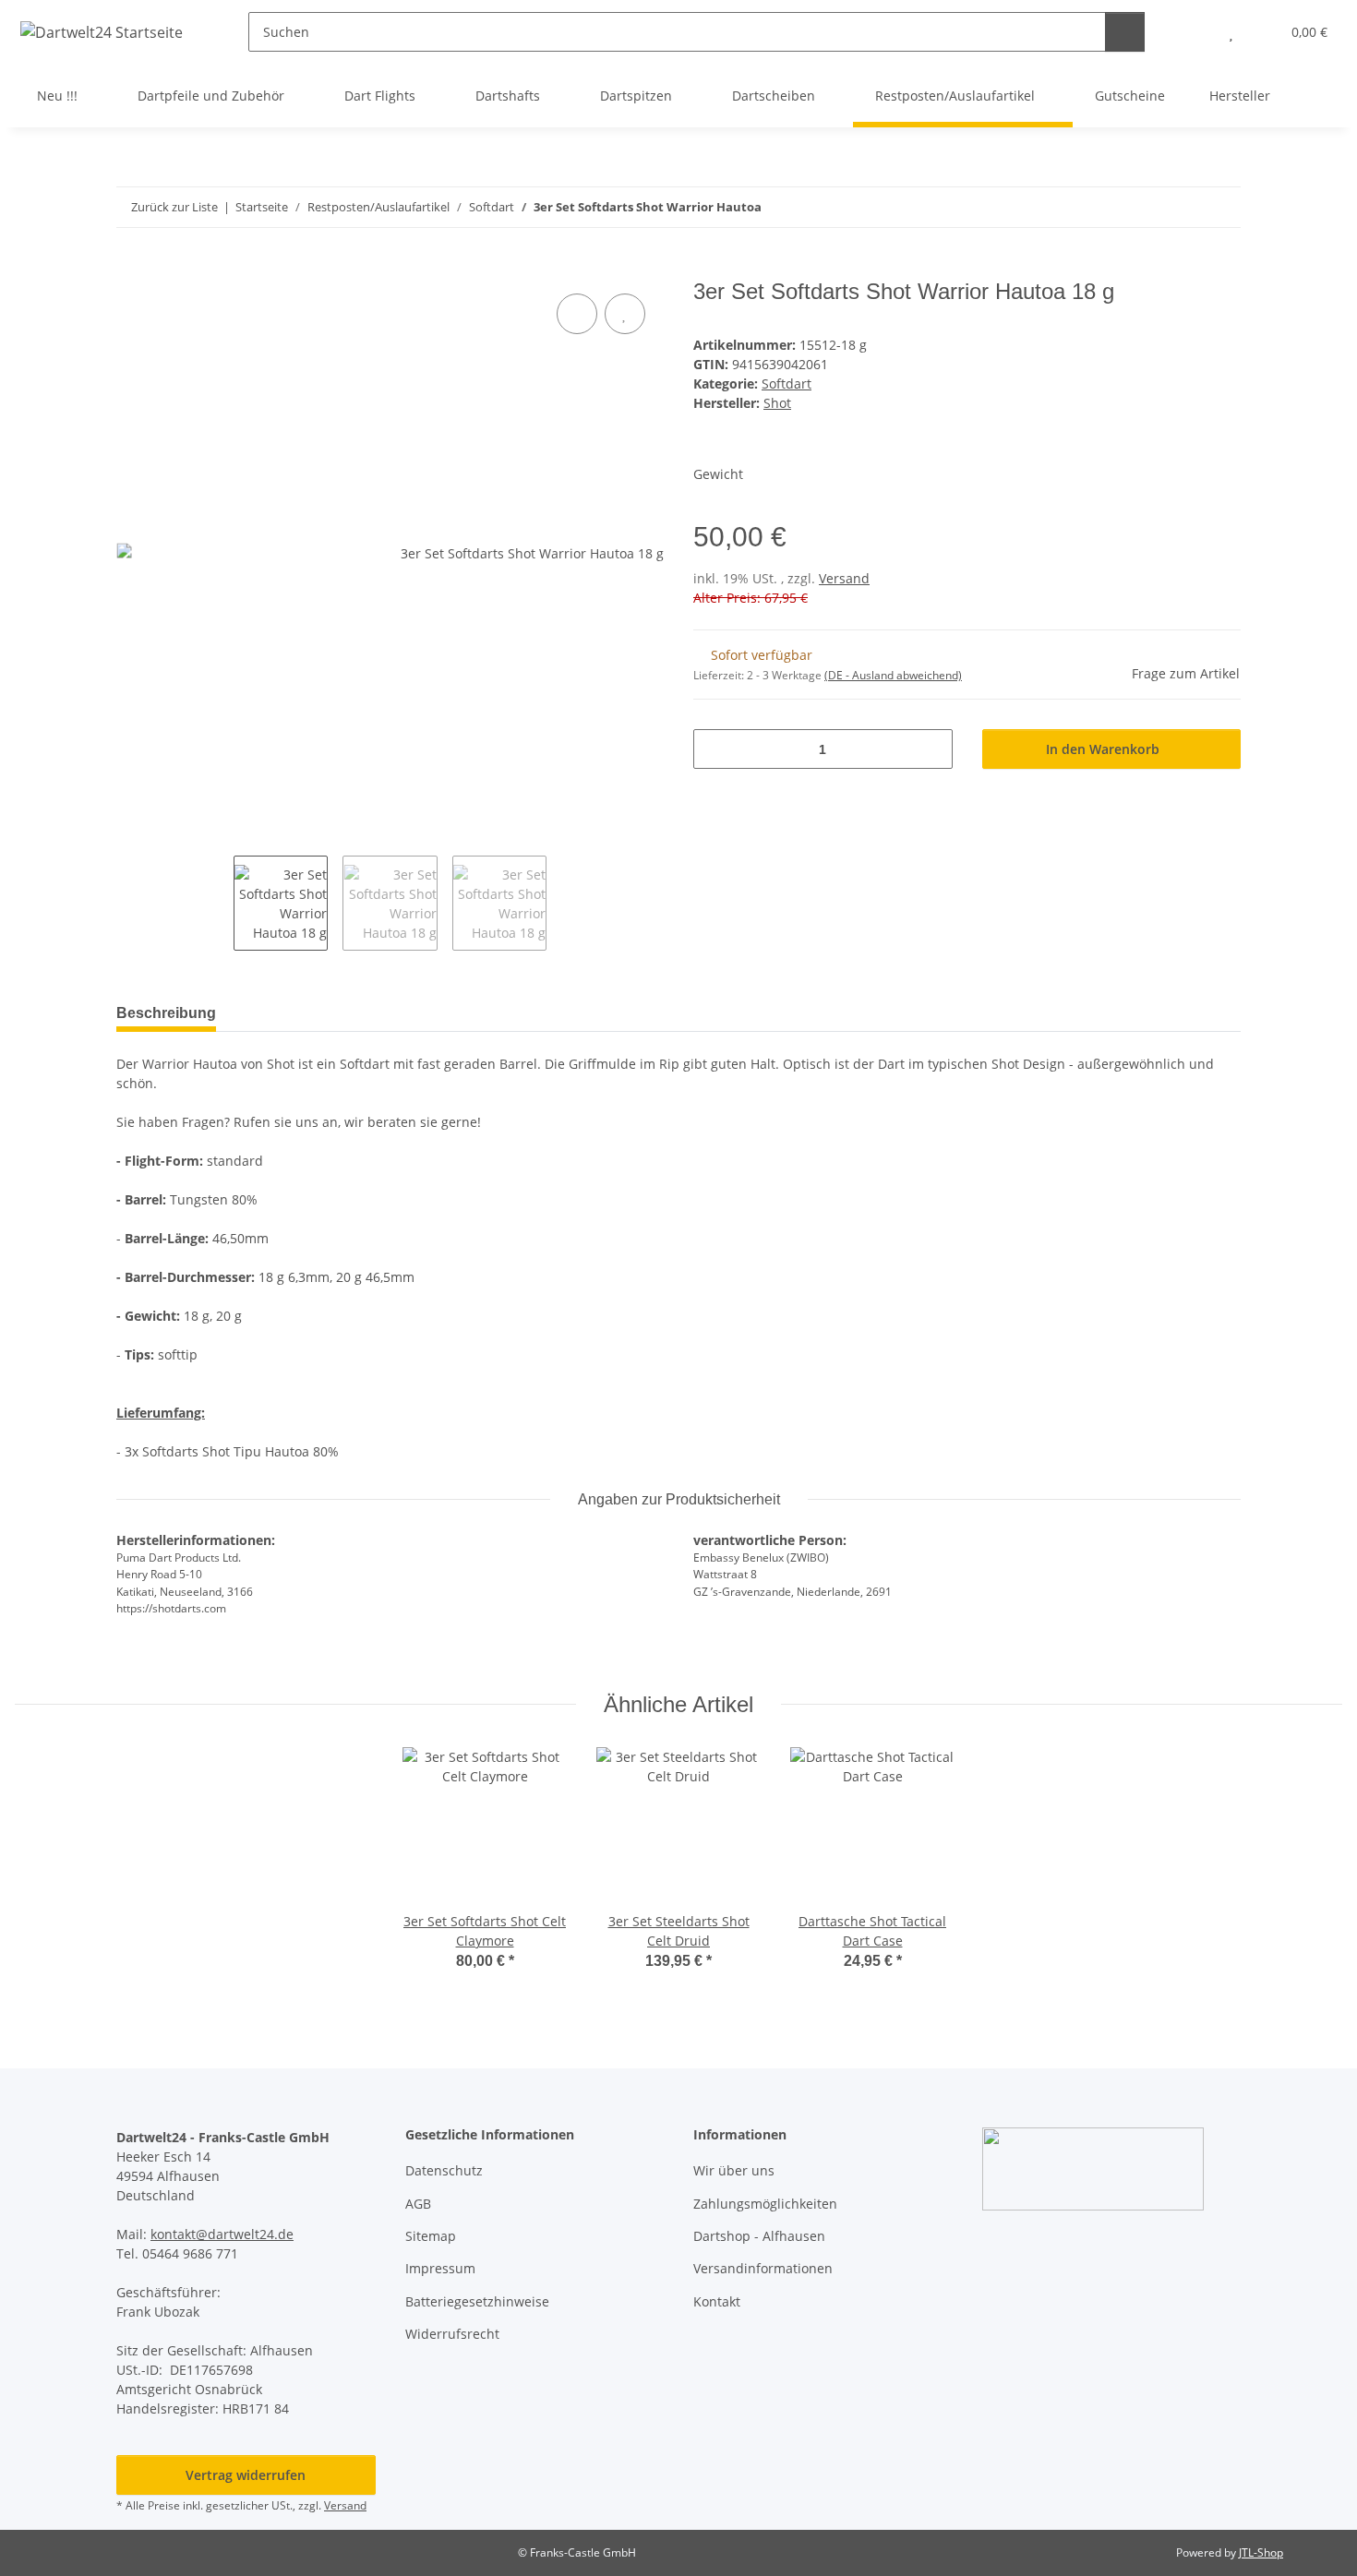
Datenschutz (444, 2170)
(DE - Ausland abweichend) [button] (893, 675)
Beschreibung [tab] (166, 1013)
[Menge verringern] (714, 749)
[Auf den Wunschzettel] (625, 314)
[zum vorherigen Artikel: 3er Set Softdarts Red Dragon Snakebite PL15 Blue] (1181, 207)
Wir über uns (734, 2170)
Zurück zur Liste (174, 207)
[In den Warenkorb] (131, 269)
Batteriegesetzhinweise (477, 2301)
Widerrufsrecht (452, 2334)
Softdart (787, 383)
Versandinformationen (763, 2268)
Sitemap (431, 2236)
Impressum (440, 2268)
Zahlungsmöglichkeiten (765, 2204)
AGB (418, 2204)
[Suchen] (1125, 32)
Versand (844, 578)
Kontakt (717, 2301)
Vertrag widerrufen (246, 2475)
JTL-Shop (1261, 2552)
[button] (1194, 32)
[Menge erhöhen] (932, 749)
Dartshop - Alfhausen (759, 2236)
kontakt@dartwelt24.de (222, 2234)
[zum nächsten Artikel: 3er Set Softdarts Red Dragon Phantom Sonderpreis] (1221, 207)
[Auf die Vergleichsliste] (577, 314)
